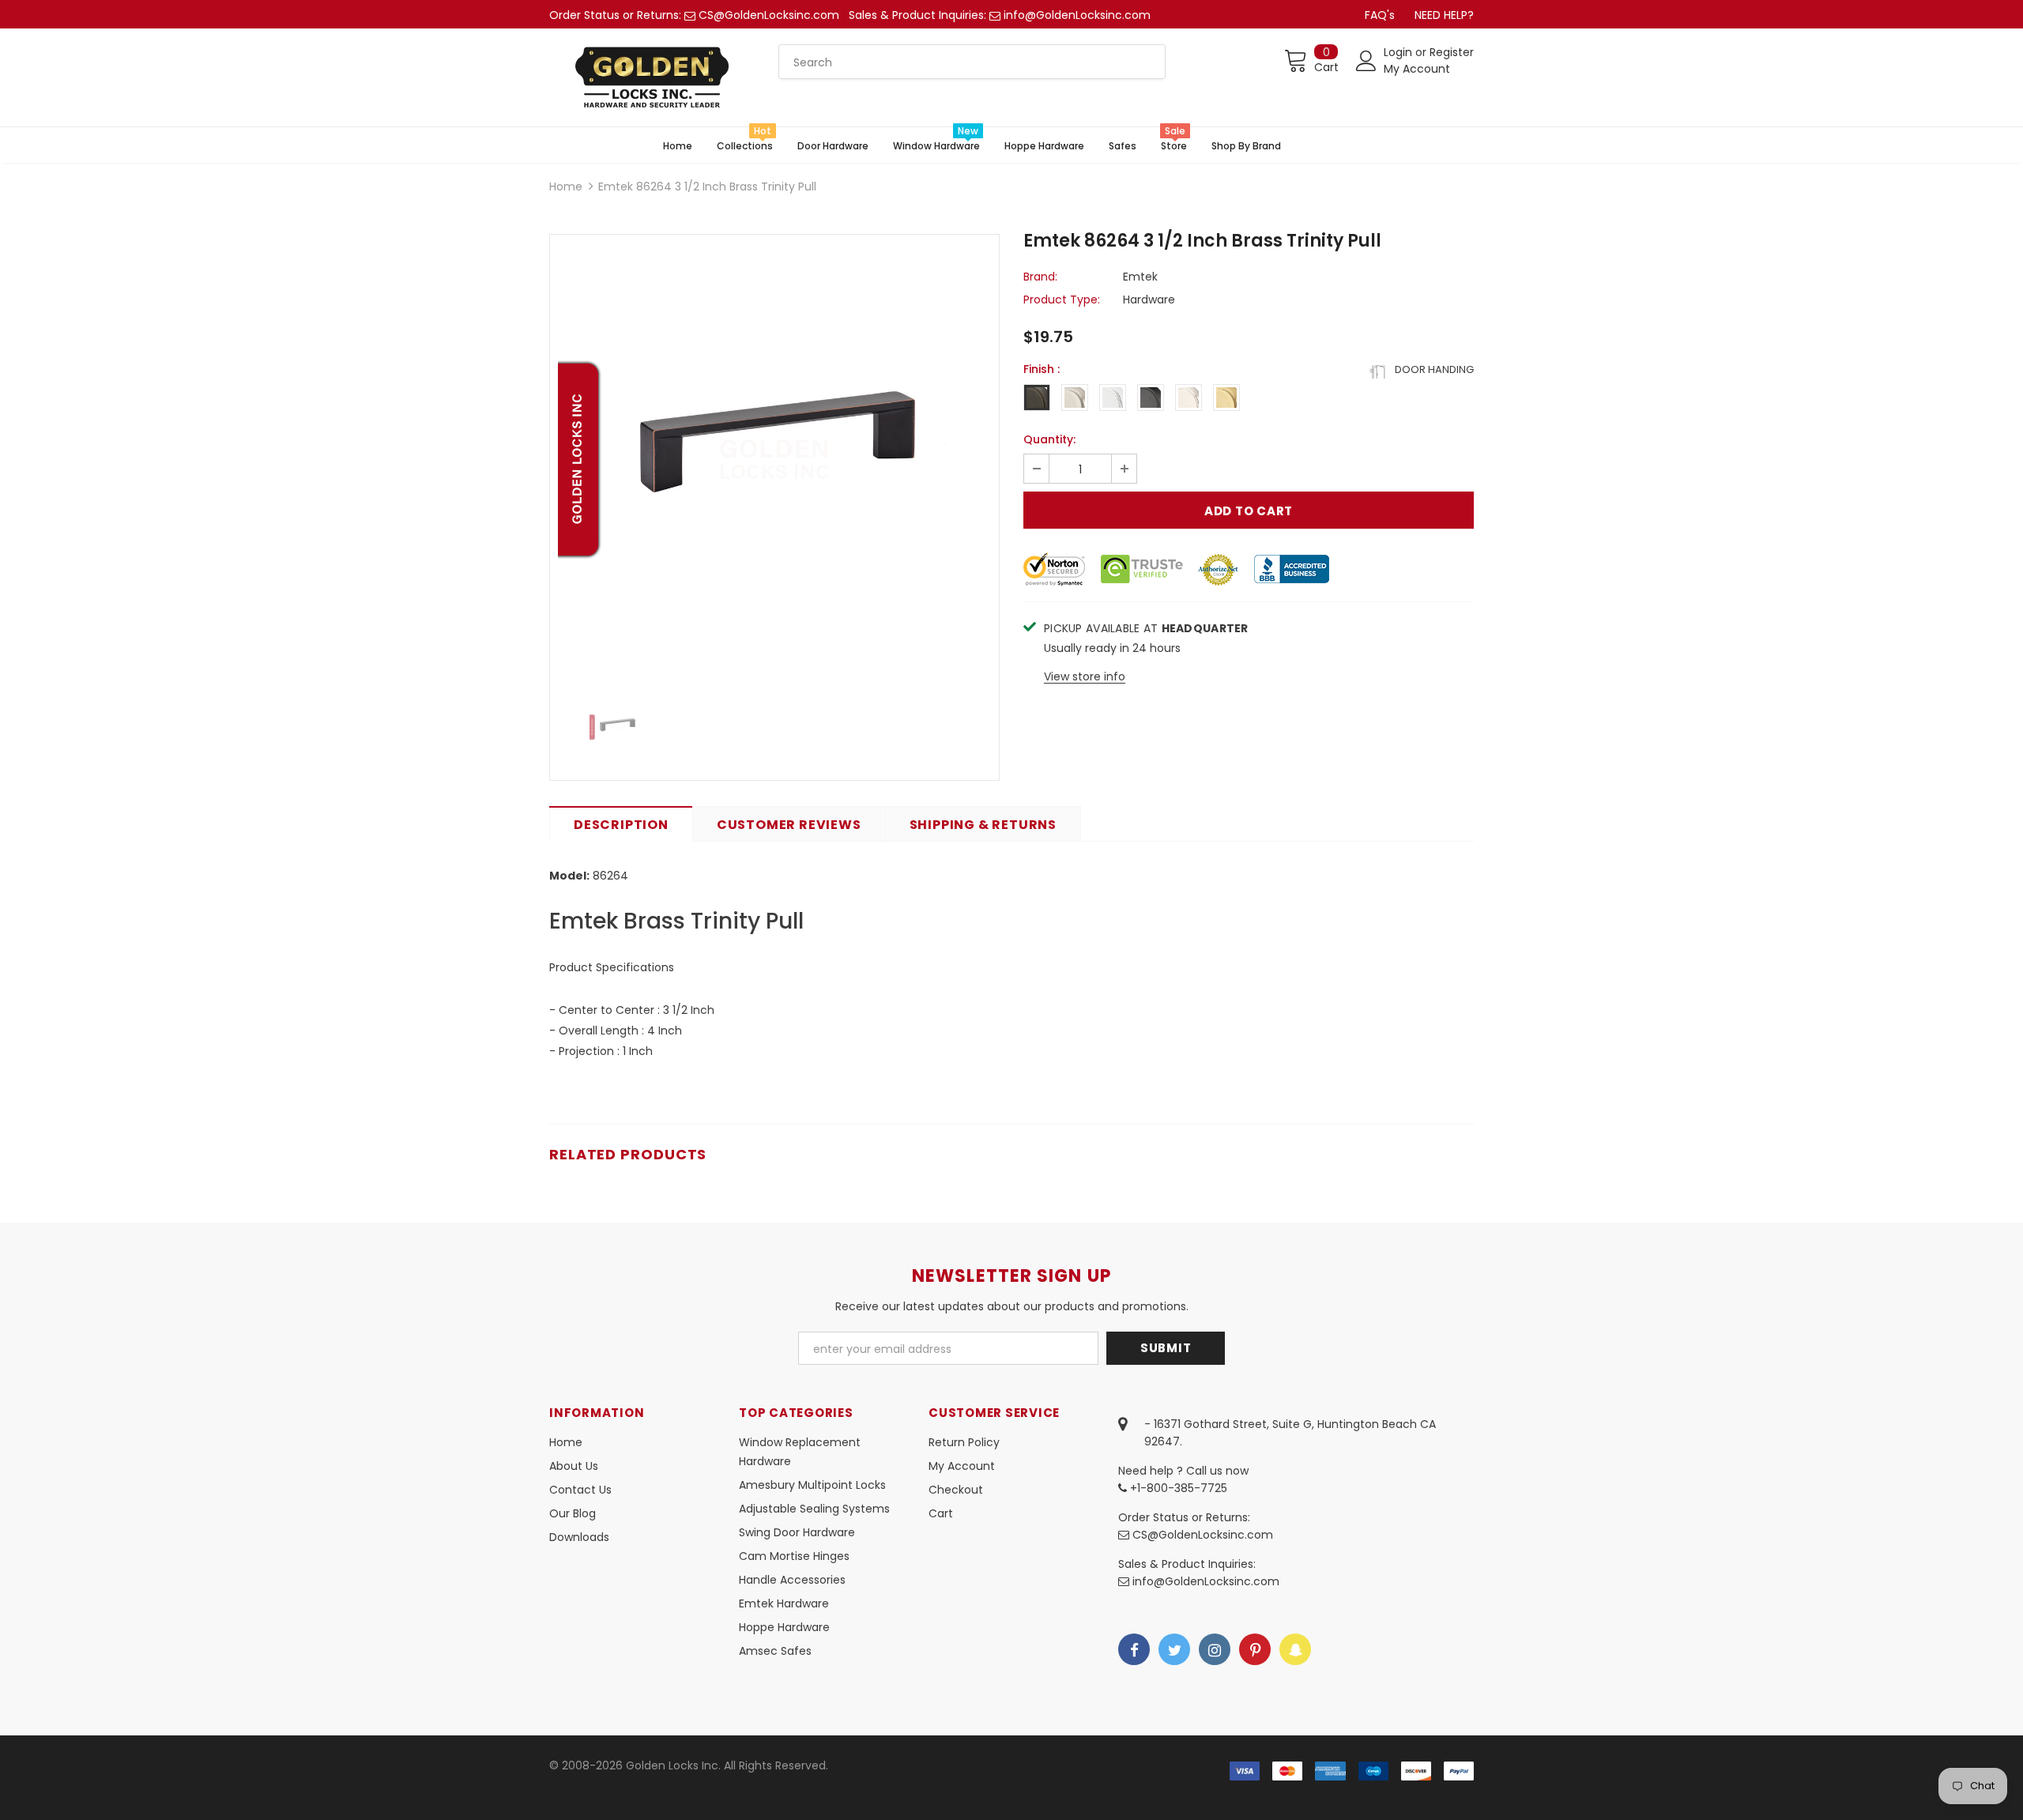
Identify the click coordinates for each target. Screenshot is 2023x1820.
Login (1400, 52)
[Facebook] (1134, 1649)
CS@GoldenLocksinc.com (769, 15)
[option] (774, 459)
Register (1452, 52)
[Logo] (652, 77)
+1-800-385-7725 (1177, 1488)
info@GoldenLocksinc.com (1077, 15)
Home (566, 187)
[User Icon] (1366, 61)
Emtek (1140, 277)
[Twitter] (1174, 1649)
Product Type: (1062, 300)
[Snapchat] (1295, 1649)
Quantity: (1049, 439)
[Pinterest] (1255, 1649)
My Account (1417, 69)
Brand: (1040, 277)
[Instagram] (1215, 1649)
